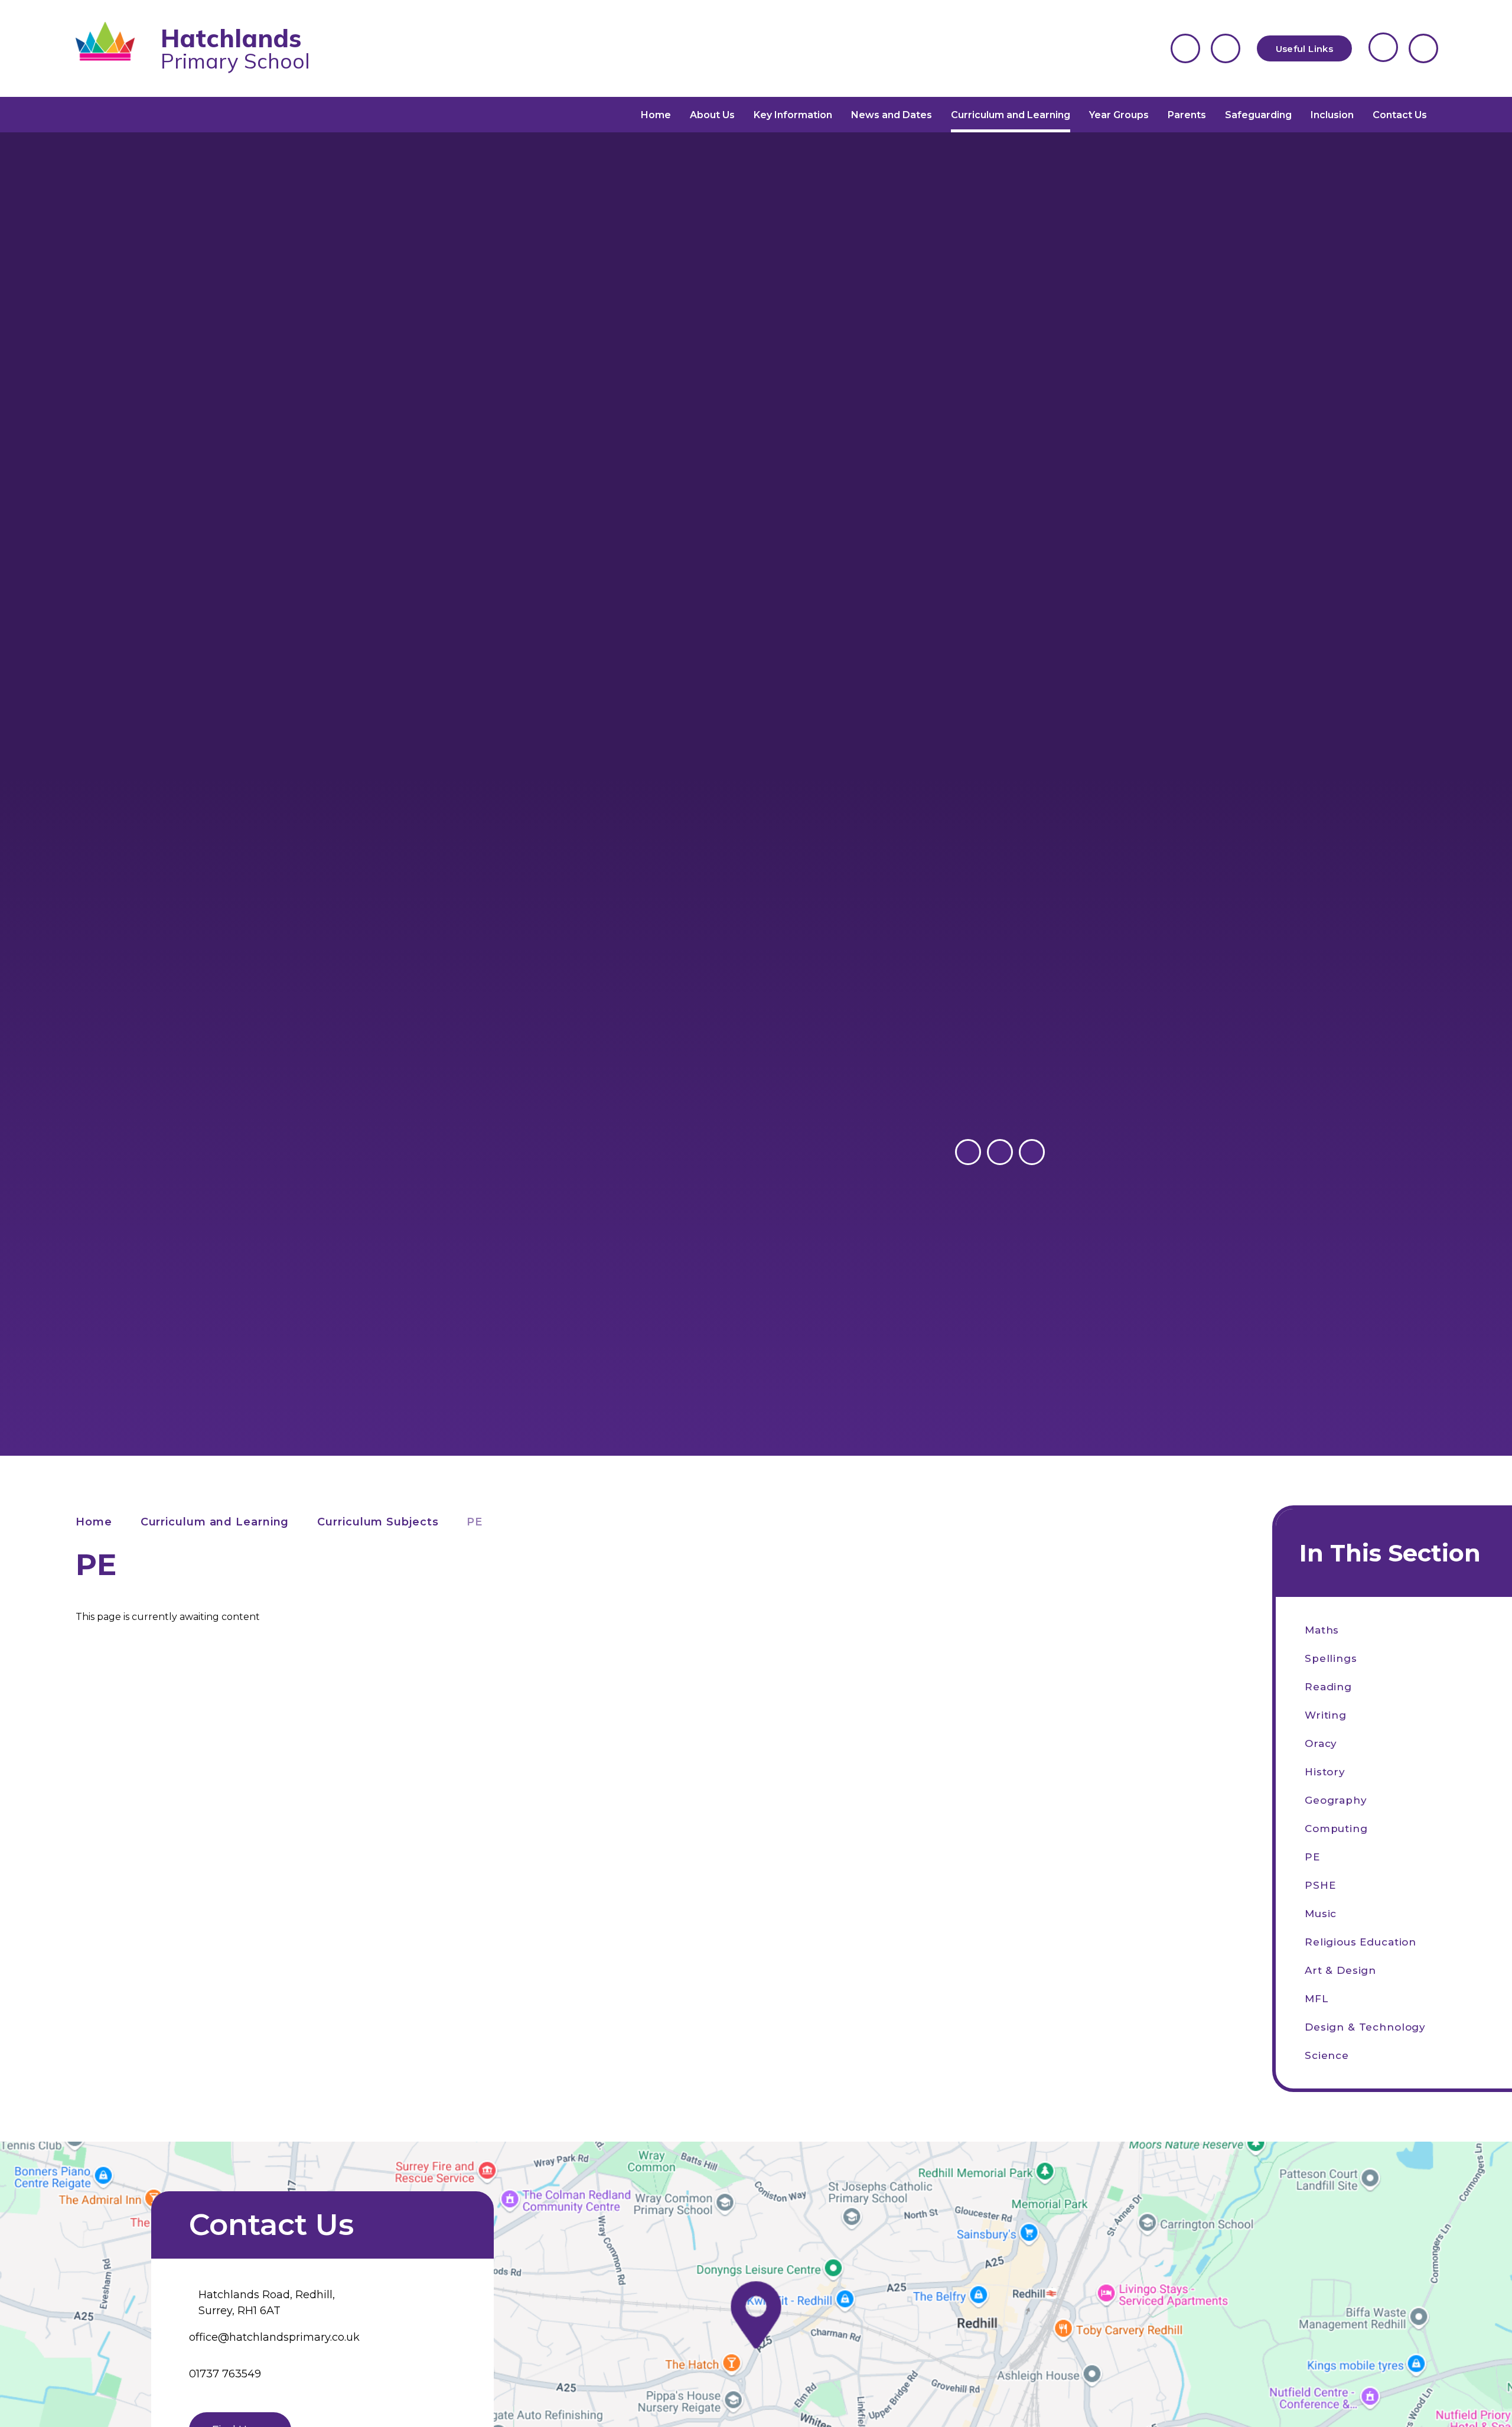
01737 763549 (225, 2374)
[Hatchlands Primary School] (113, 48)
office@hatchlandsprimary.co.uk (274, 2337)
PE (475, 1522)
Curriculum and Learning (215, 1522)
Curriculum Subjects (378, 1522)
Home (94, 1522)
